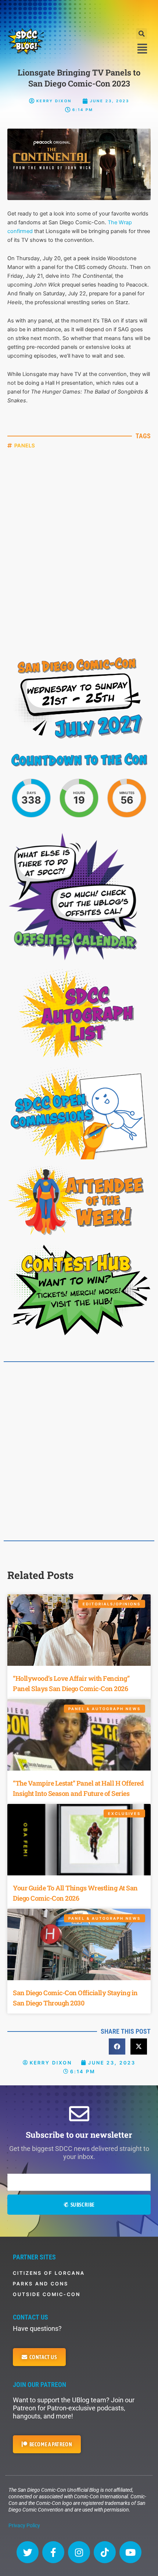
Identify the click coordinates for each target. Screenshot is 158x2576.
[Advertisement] (79, 13)
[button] (141, 34)
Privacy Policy (24, 2525)
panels (25, 445)
